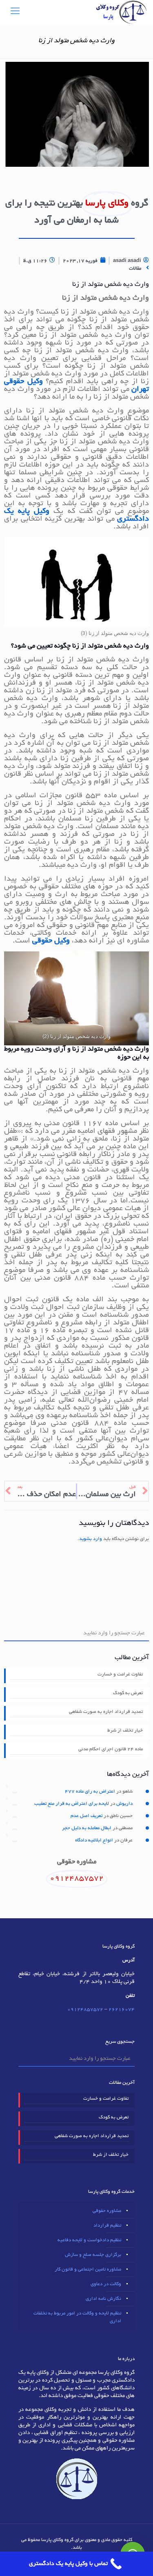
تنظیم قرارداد (107, 2226)
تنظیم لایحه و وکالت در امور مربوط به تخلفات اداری (77, 2317)
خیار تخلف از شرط (125, 1731)
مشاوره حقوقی (107, 2211)
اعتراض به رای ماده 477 (90, 1792)
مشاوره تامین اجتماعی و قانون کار (88, 2270)
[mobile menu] (15, 12)
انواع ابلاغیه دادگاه (94, 1840)
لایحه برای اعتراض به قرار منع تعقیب (72, 1804)
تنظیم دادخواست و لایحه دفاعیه (89, 2240)
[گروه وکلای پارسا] (121, 12)
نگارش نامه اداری (103, 2299)
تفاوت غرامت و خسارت (120, 1674)
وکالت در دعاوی (106, 2284)
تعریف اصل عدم (86, 1816)
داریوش (124, 1804)
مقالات (135, 269)
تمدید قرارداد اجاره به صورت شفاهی (106, 1712)
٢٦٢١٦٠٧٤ (122, 2010)
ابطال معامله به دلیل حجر (87, 1828)
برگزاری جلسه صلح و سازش (93, 2255)
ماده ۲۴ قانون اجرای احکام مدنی (111, 1749)
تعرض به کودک (128, 1693)
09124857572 (85, 2010)
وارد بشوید (91, 1539)
